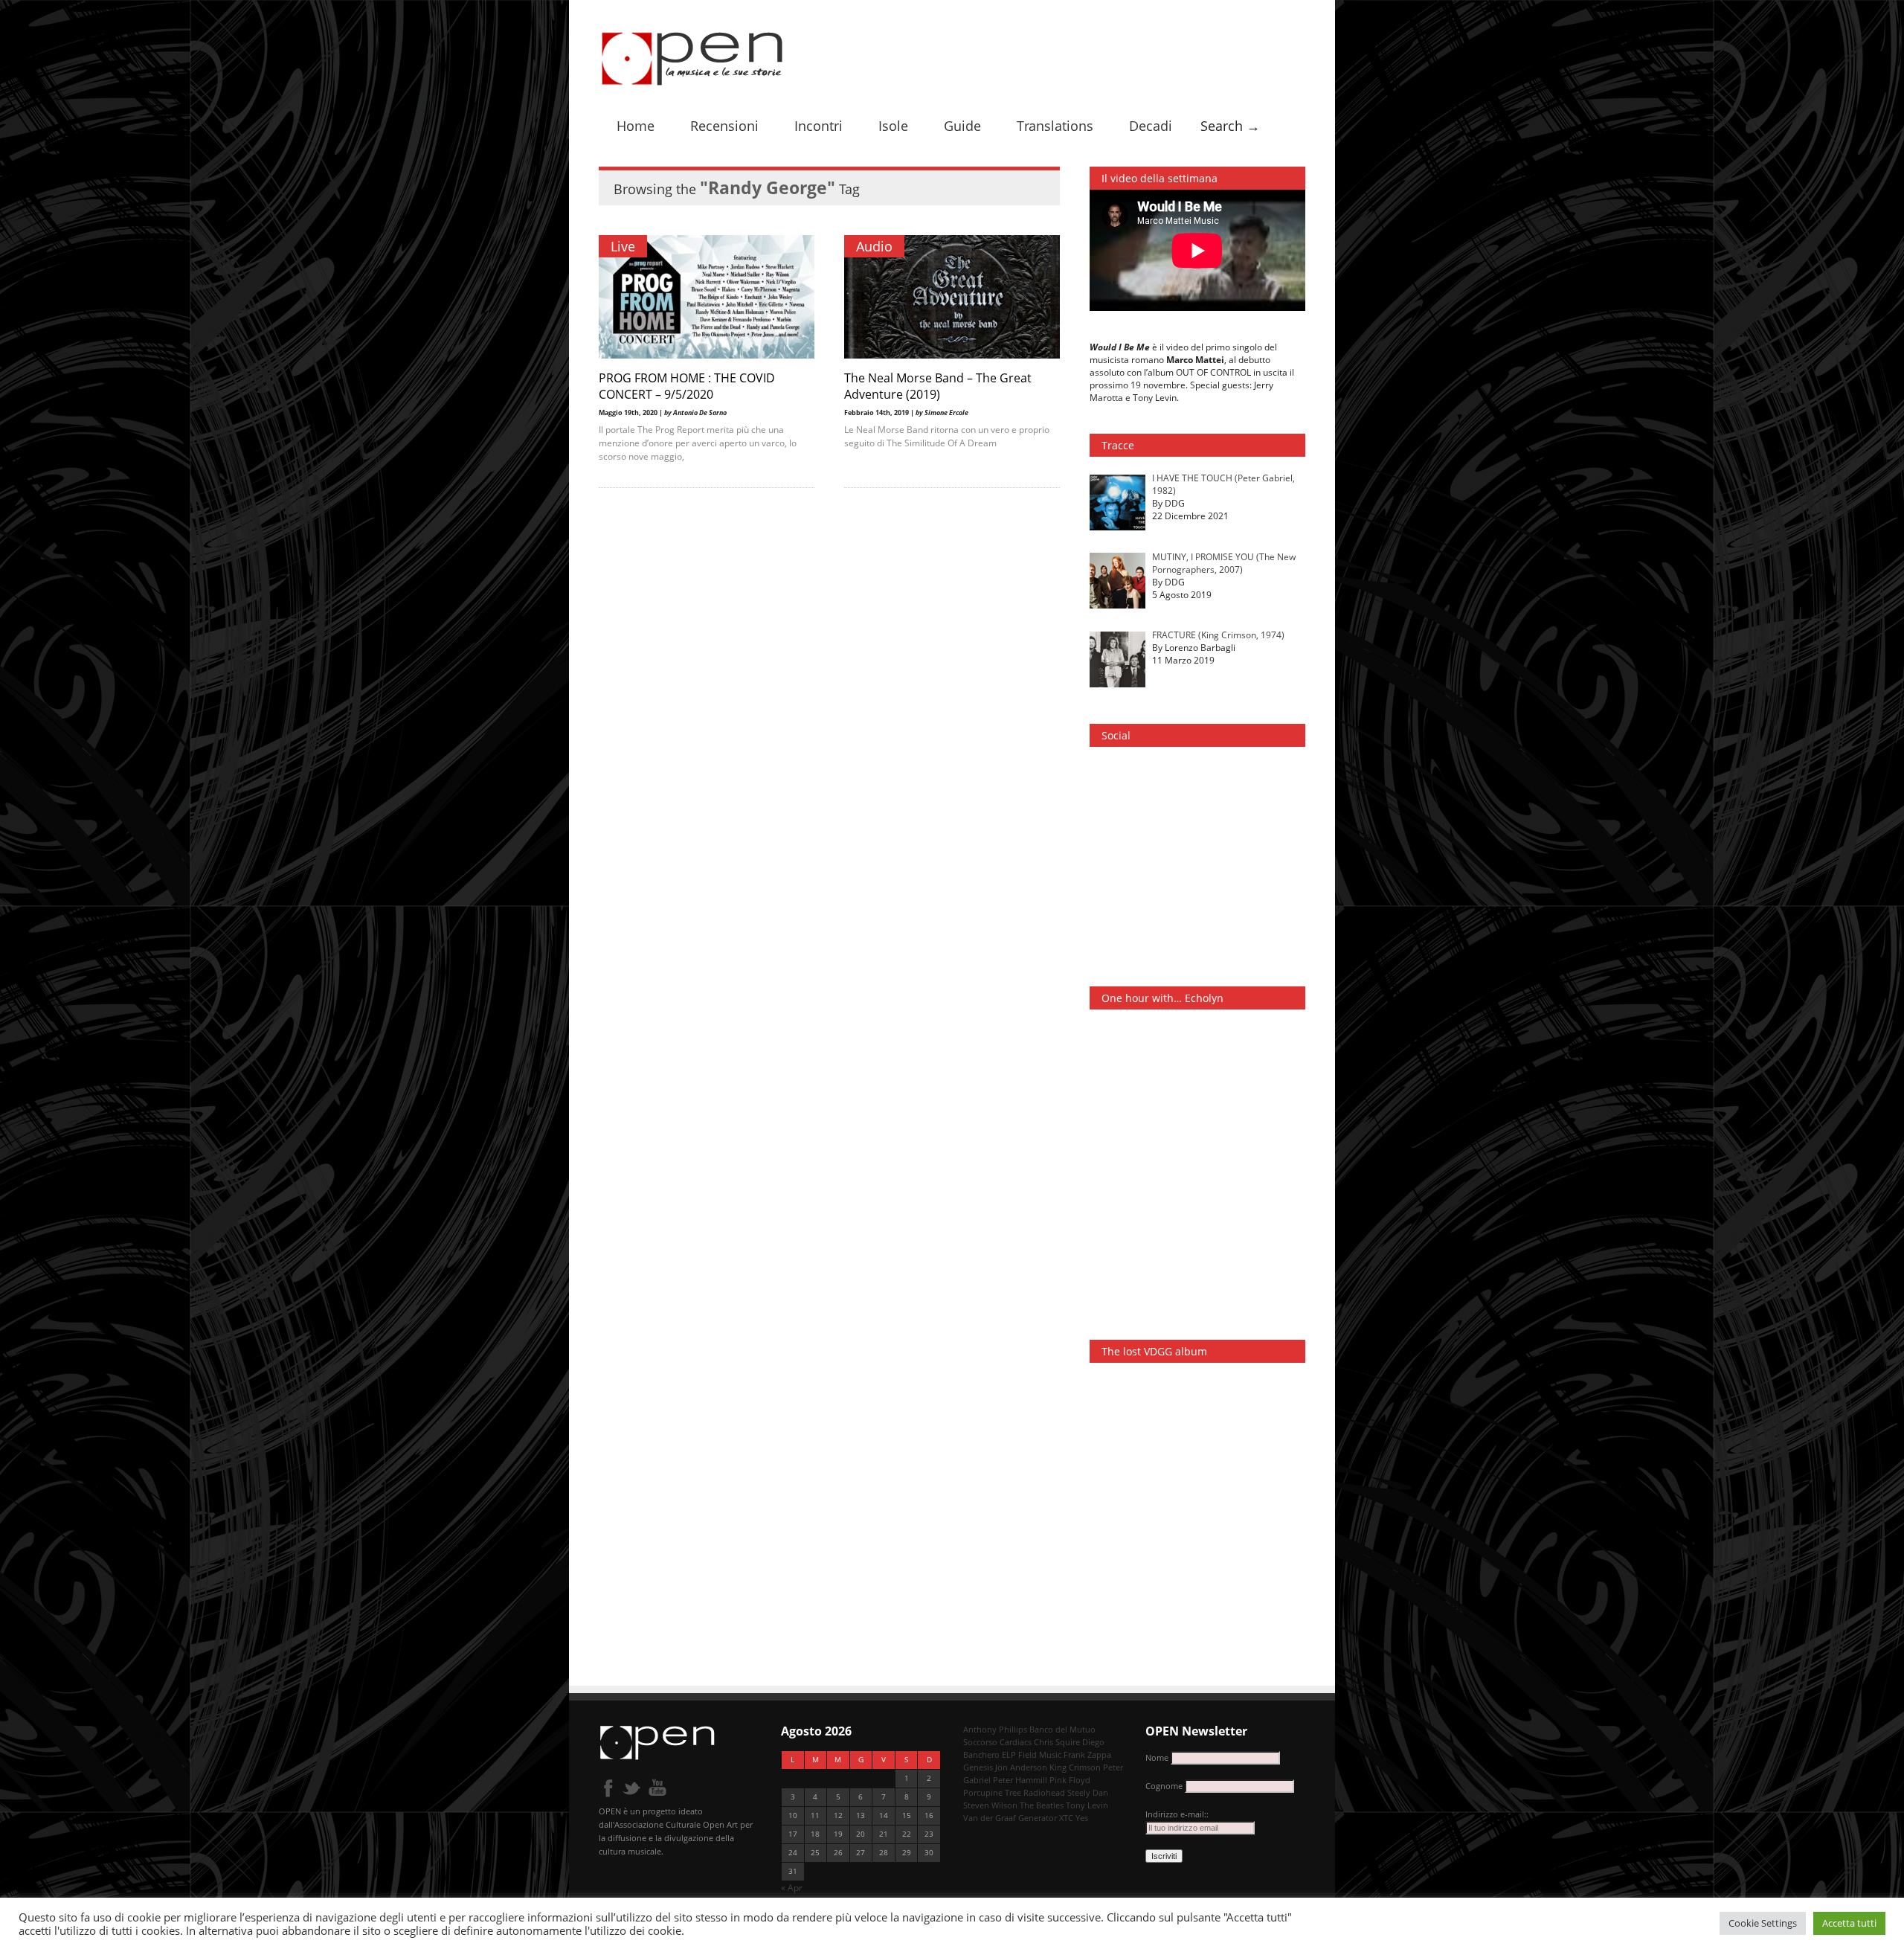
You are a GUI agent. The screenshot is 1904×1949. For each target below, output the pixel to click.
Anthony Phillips (995, 1729)
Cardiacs (1016, 1742)
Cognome (1164, 1786)
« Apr (792, 1888)
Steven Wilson (990, 1805)
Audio (874, 246)
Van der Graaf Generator (1010, 1818)
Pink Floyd (1070, 1780)
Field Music (1040, 1754)
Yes (1082, 1818)
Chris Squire (1057, 1742)
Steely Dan (1088, 1792)
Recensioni (724, 126)
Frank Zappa (1087, 1754)
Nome (1157, 1757)
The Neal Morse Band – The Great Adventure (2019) (938, 386)
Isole (893, 126)
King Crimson (1075, 1767)
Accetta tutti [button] (1849, 1923)
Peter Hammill (1020, 1780)
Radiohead (1044, 1792)
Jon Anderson (1021, 1767)
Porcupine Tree (992, 1792)
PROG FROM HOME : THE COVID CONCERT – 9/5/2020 (687, 386)
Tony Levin (1087, 1805)
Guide (962, 126)
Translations (1055, 126)
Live (623, 246)
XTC (1066, 1818)
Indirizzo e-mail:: (1177, 1814)
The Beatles (1042, 1805)
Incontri (818, 126)
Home (636, 126)
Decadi (1151, 126)
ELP (1009, 1754)
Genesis (978, 1767)
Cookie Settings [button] (1763, 1923)
